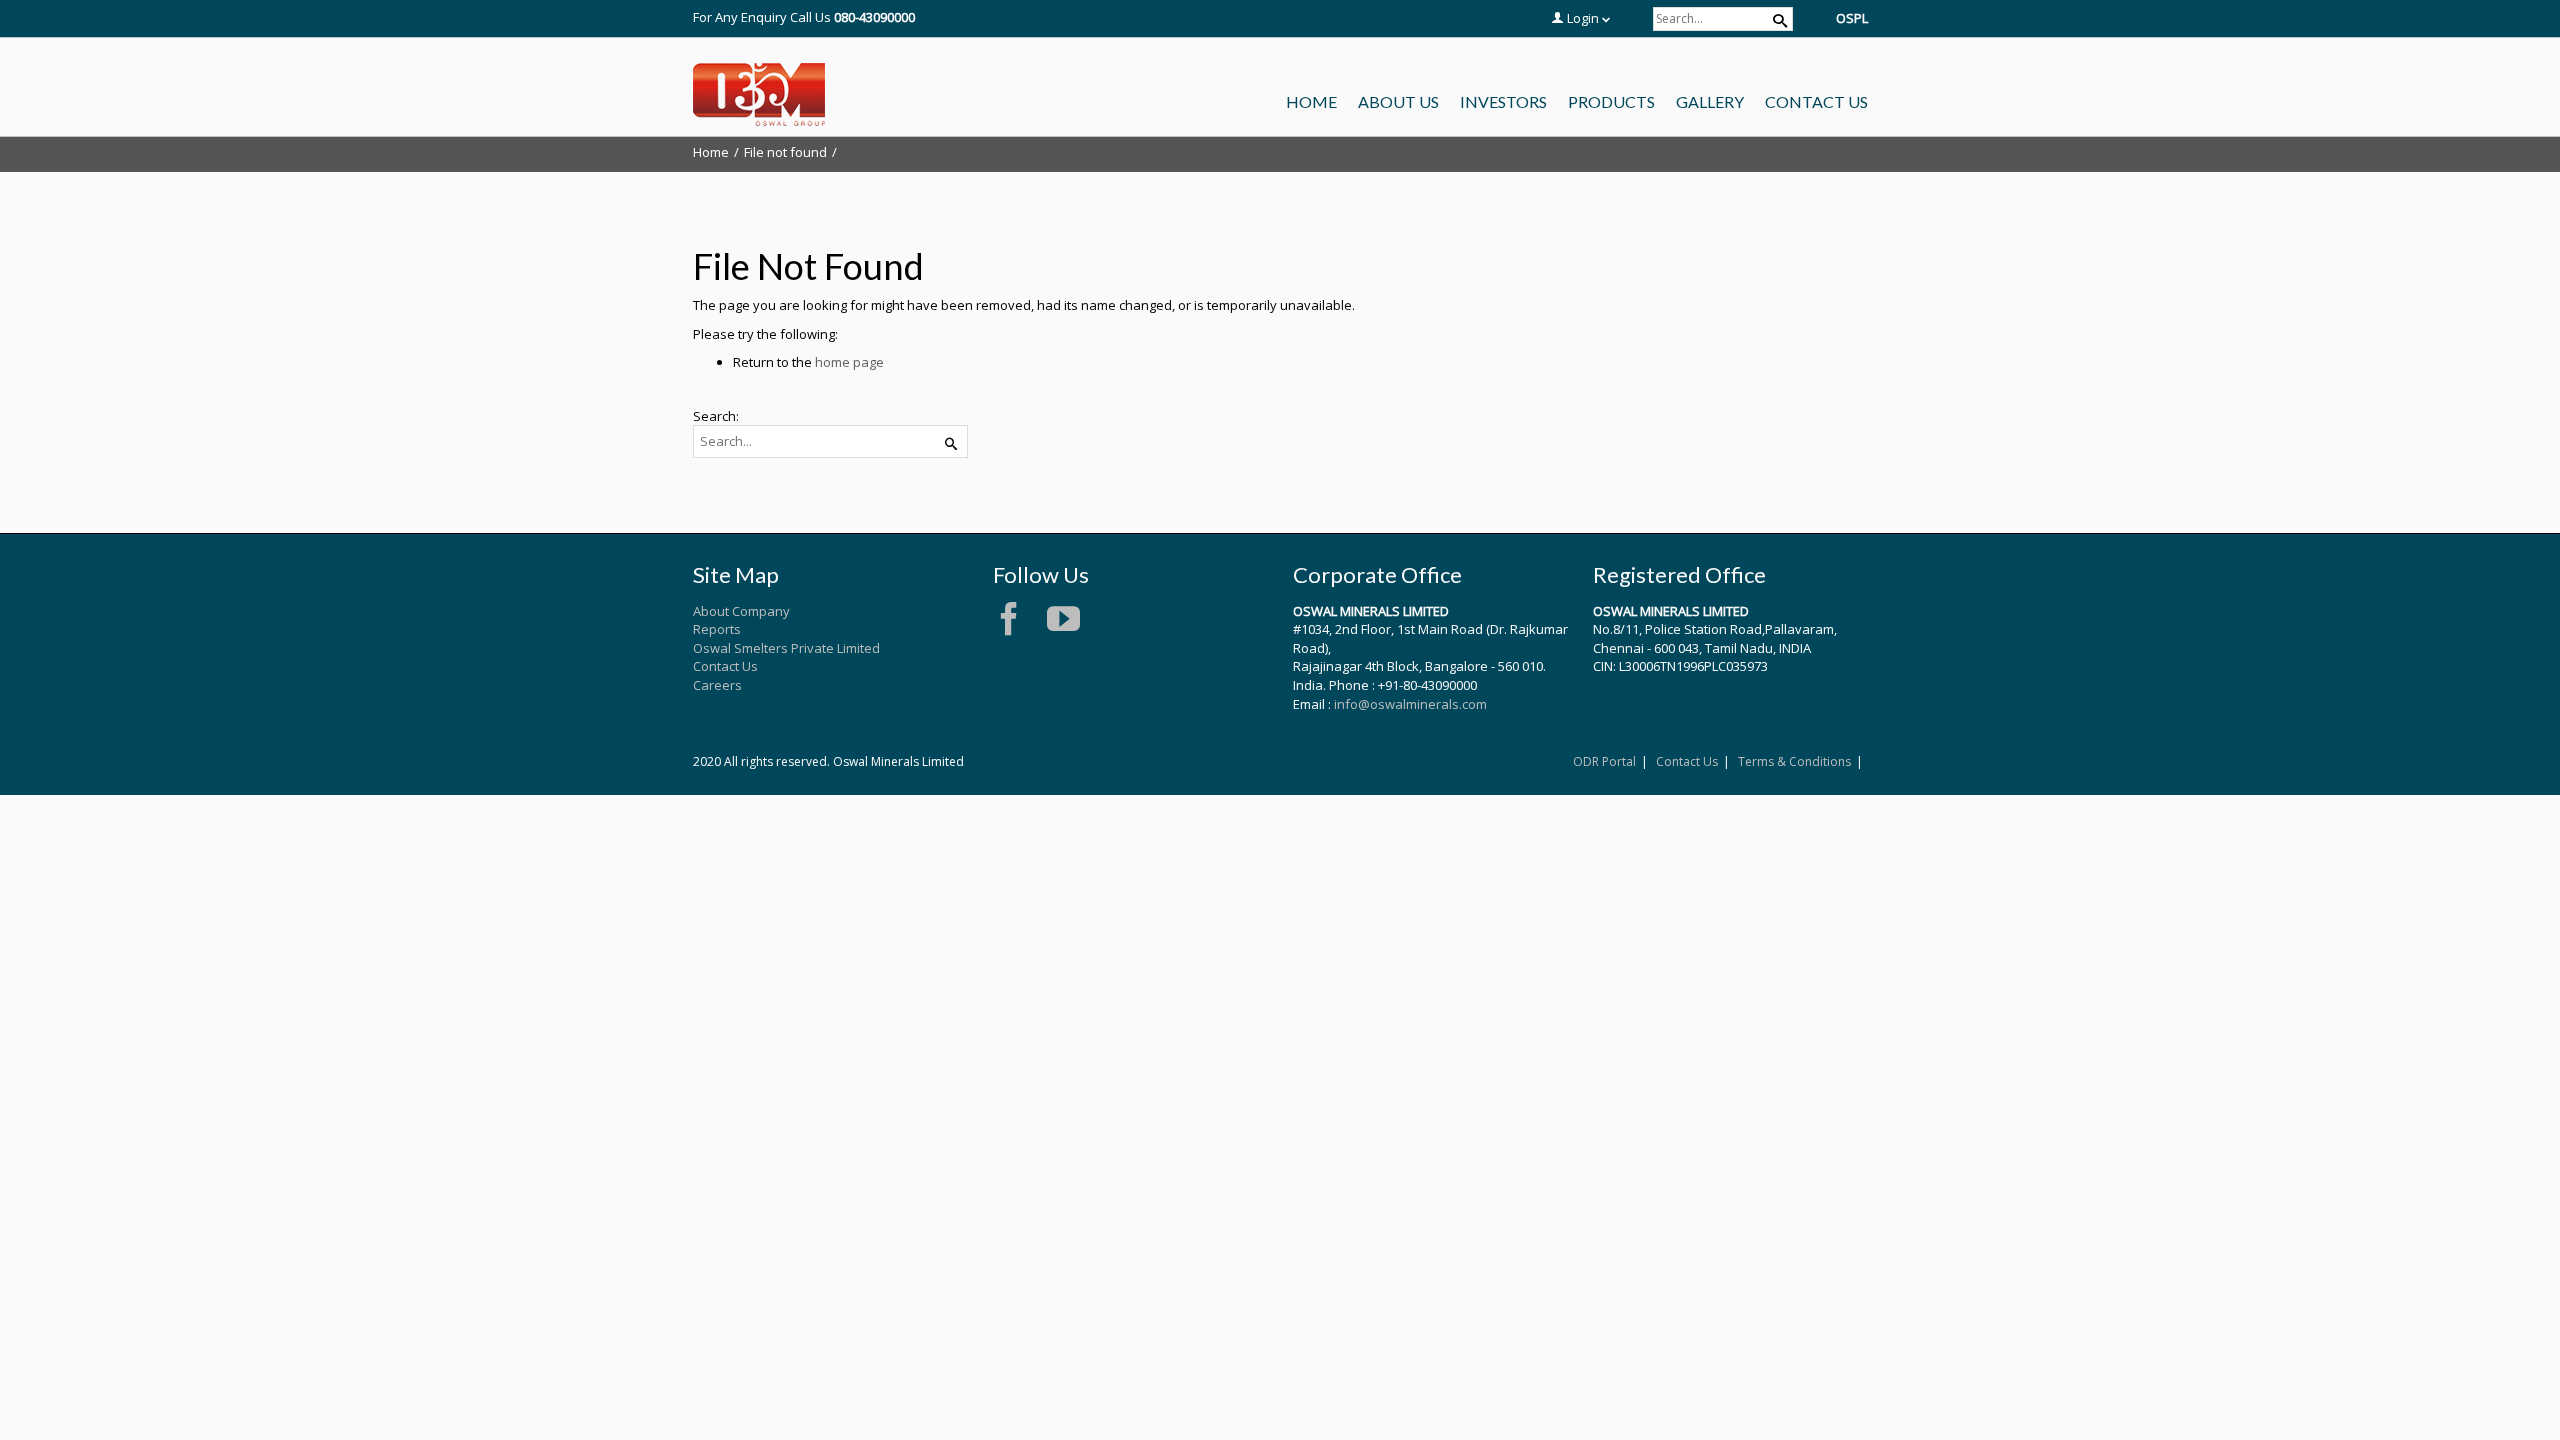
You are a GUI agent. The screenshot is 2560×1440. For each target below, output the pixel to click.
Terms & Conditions (1794, 761)
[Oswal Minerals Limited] (759, 95)
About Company (741, 611)
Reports (717, 629)
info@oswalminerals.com (1410, 704)
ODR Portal (1604, 761)
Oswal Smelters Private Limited (786, 648)
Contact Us (725, 666)
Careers (717, 685)
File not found (785, 152)
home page (849, 362)
